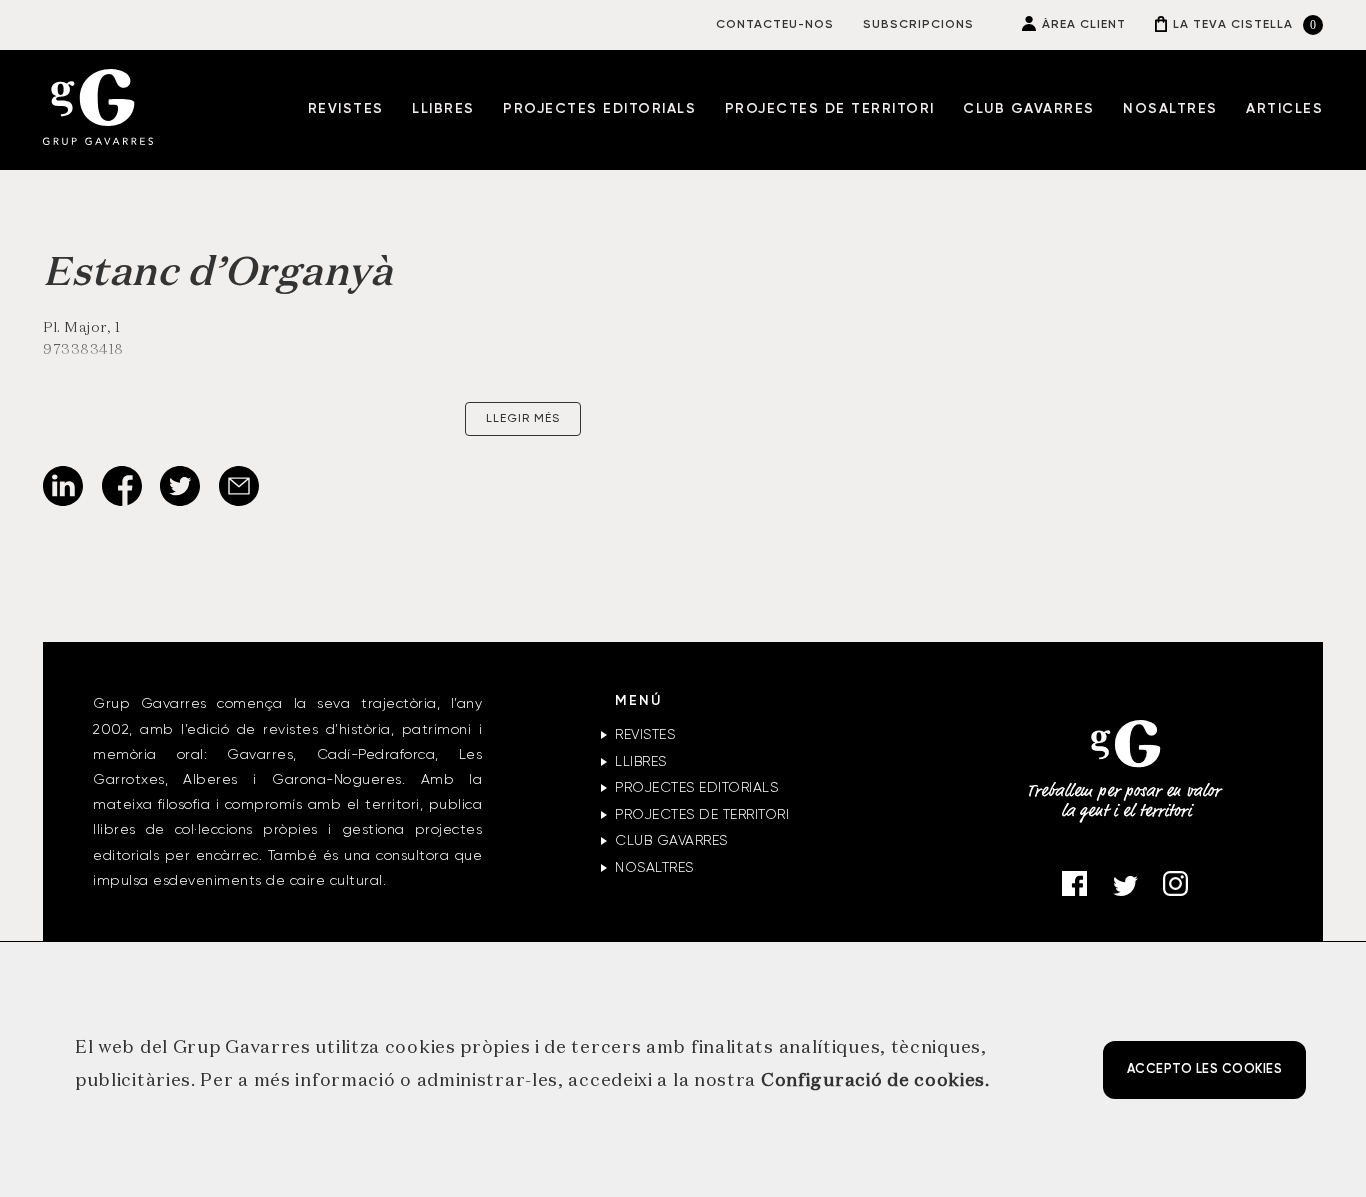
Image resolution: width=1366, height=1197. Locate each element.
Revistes (346, 109)
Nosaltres (1170, 109)
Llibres (443, 109)
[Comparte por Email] (239, 502)
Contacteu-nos (775, 25)
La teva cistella (1233, 25)
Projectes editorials (599, 109)
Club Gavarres (1029, 109)
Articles (1284, 109)
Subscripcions (918, 25)
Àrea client (1084, 25)
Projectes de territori (830, 109)
